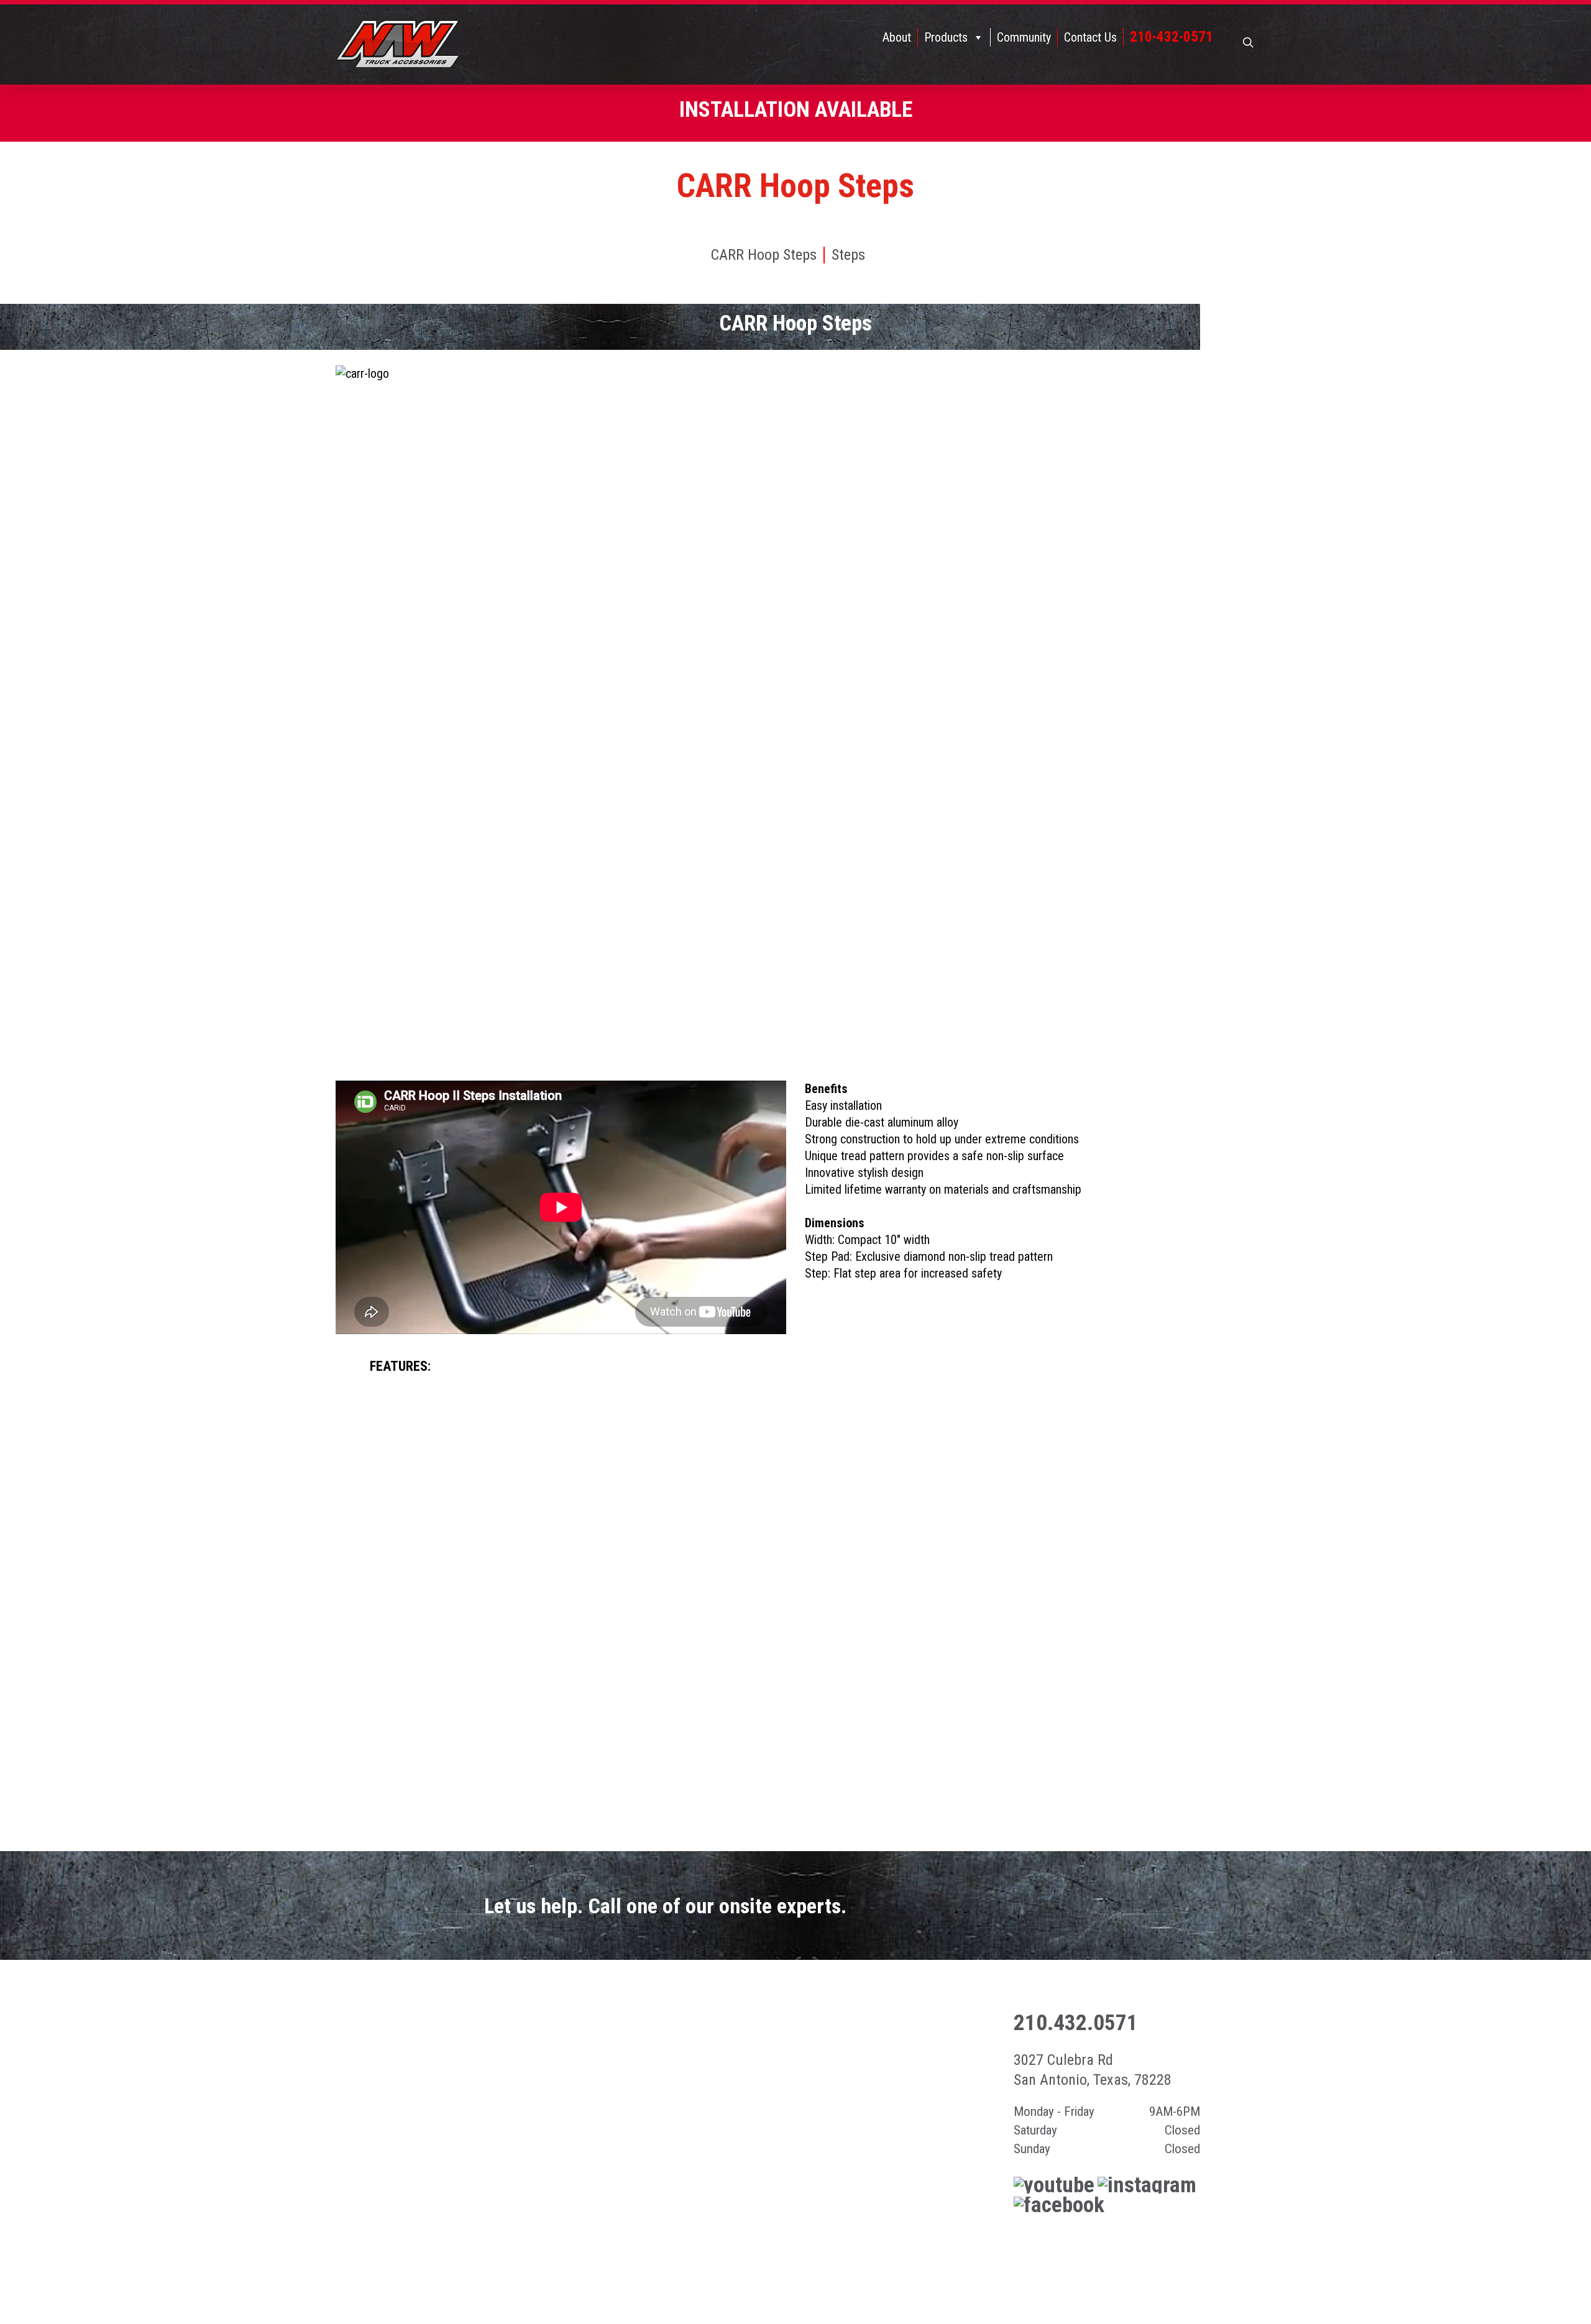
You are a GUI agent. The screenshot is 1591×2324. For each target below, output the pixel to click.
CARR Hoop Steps (764, 255)
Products (946, 37)
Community (1024, 37)
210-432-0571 (1171, 37)
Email (1148, 2246)
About (897, 37)
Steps (848, 255)
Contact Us (1090, 37)
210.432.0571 (1076, 2023)
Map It (1056, 2246)
